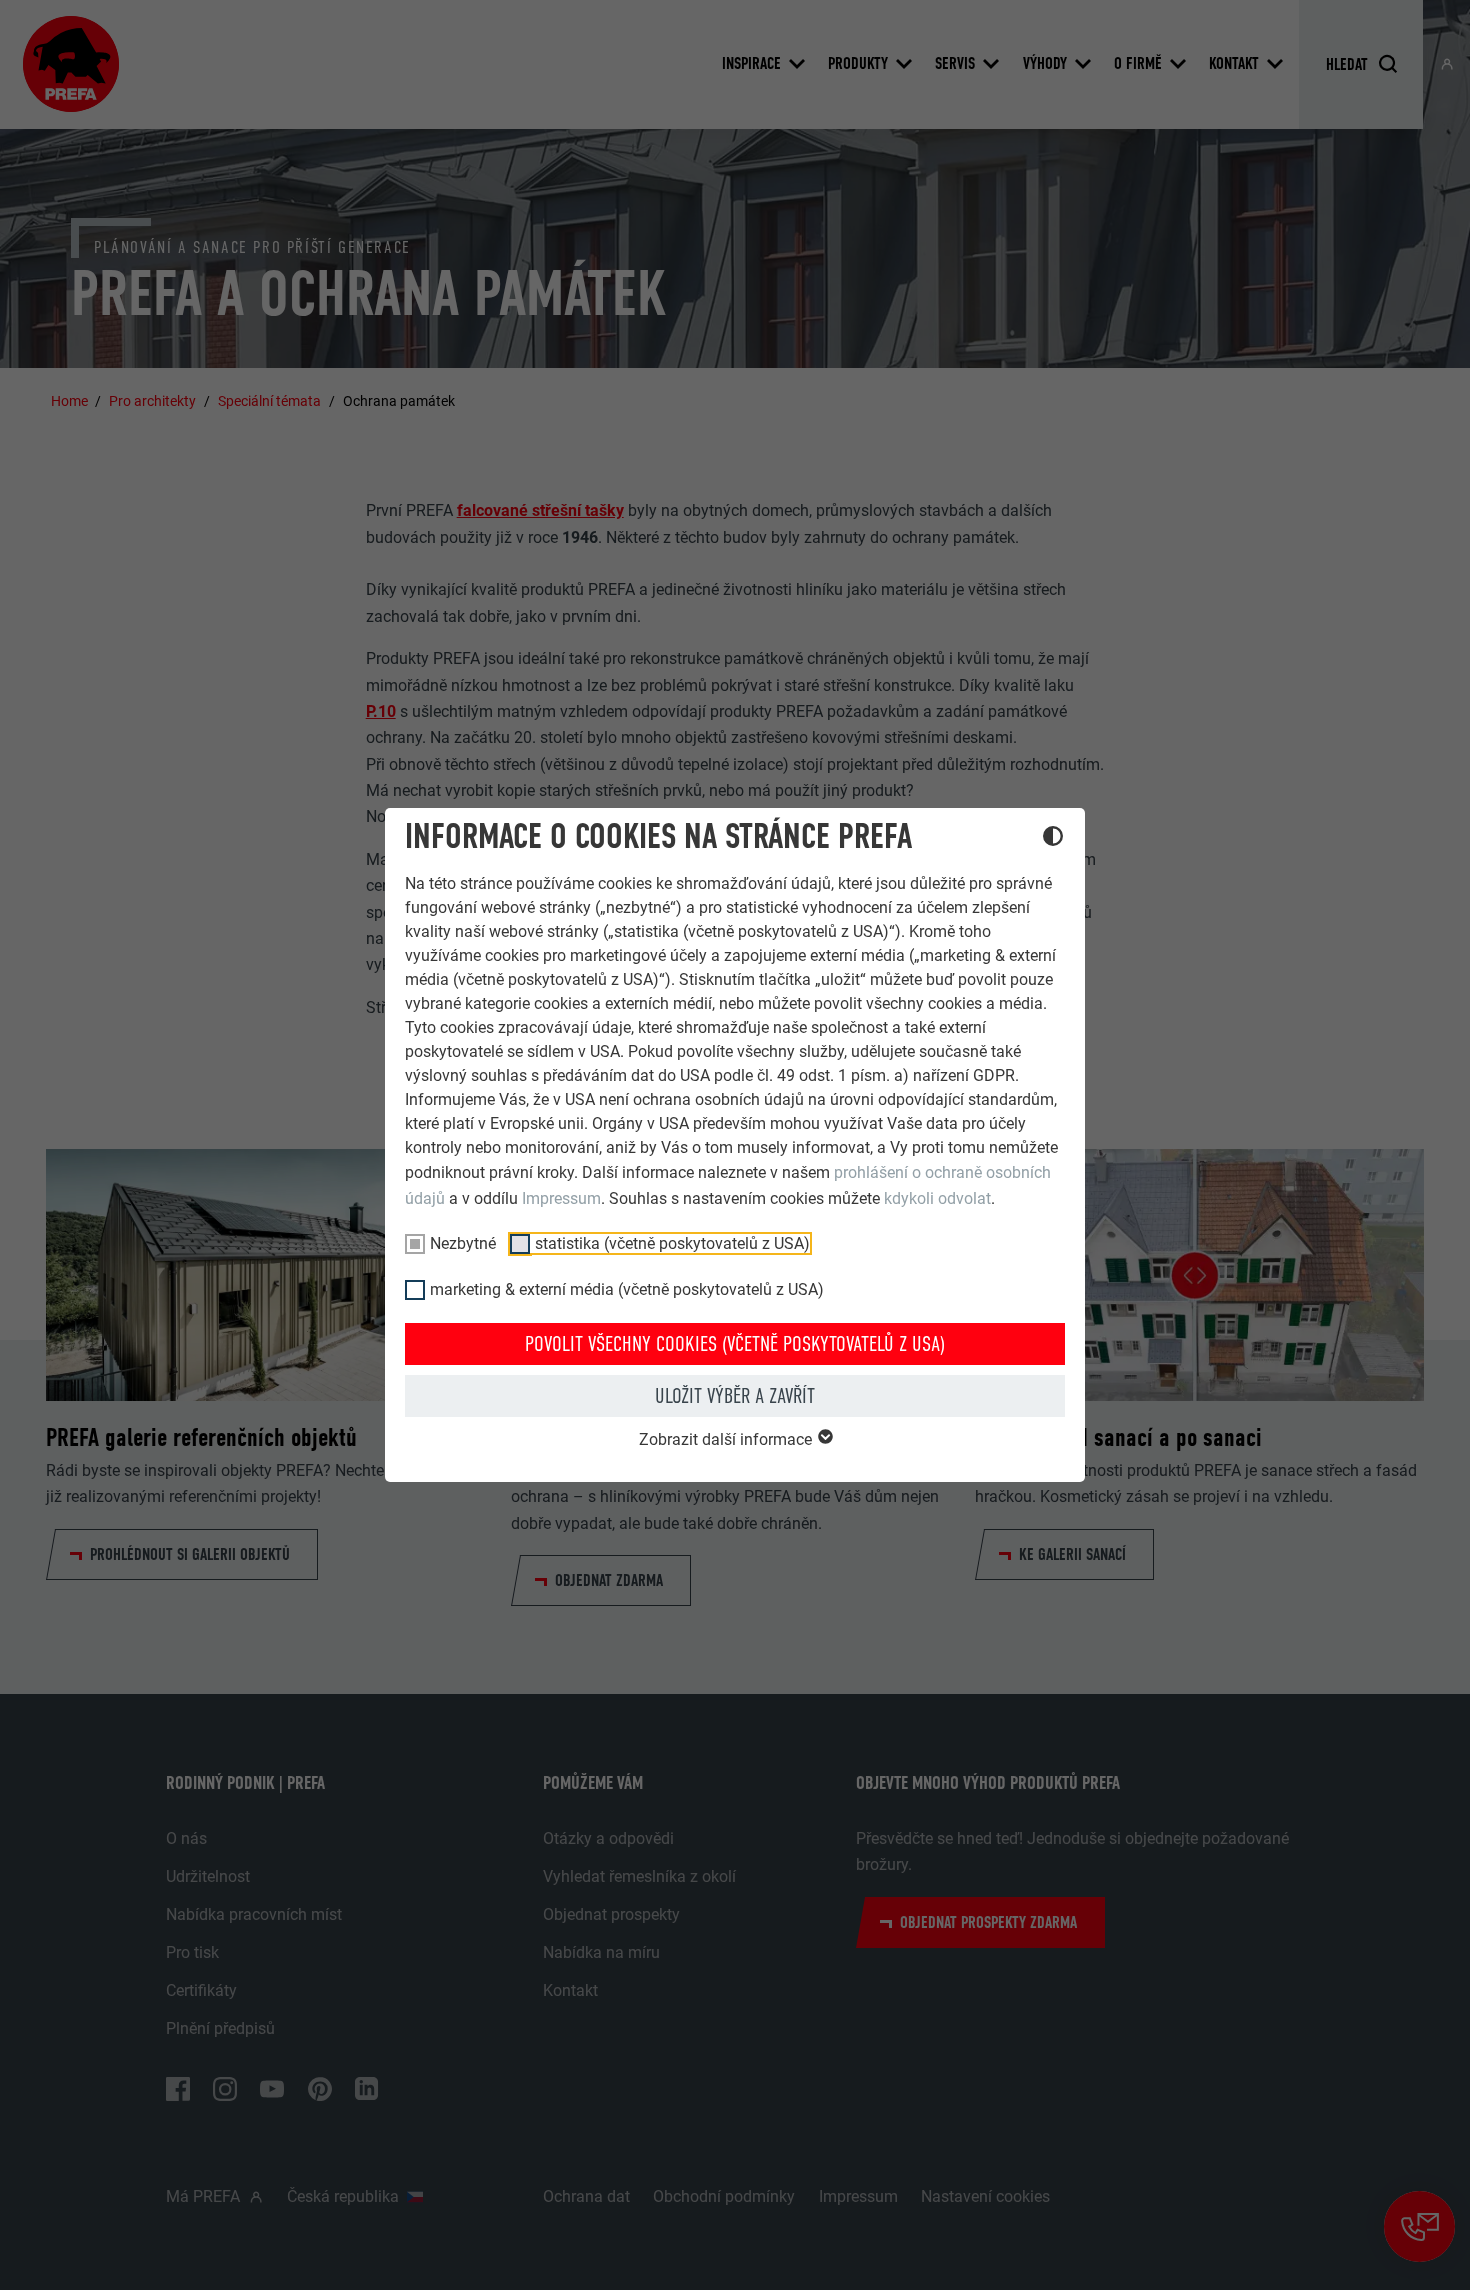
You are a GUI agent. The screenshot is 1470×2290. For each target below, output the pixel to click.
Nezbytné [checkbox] (463, 1243)
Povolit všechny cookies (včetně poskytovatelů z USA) (735, 1344)
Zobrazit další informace (727, 1439)
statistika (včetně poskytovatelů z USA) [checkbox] (672, 1243)
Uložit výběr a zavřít (735, 1396)
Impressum (561, 1198)
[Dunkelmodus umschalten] (1053, 839)
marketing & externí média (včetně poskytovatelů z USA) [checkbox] (627, 1289)
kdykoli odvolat (937, 1198)
